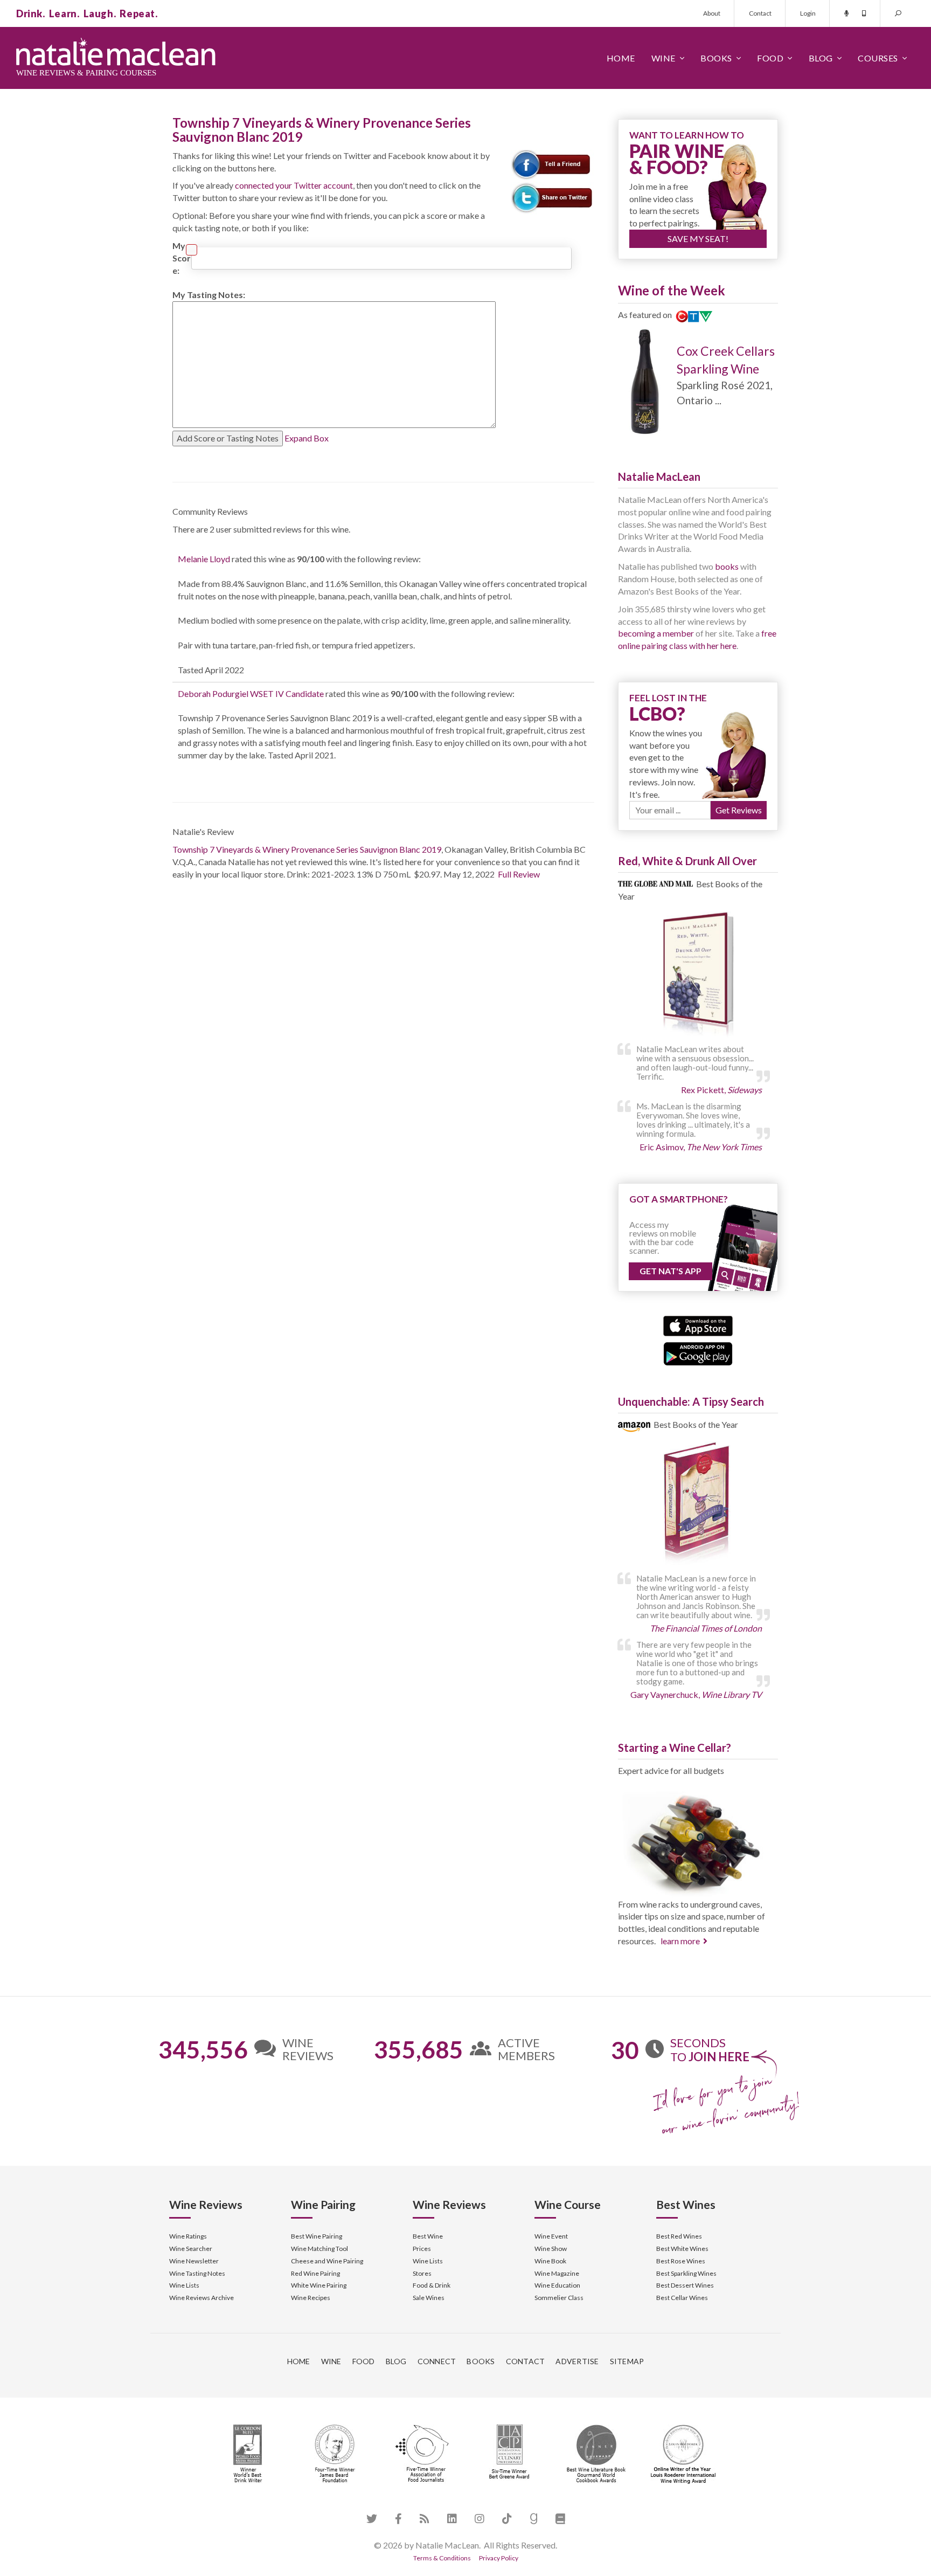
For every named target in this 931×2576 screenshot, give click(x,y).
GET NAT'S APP (671, 1271)
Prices (422, 2249)
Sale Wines (429, 2298)
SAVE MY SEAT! (698, 239)
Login (808, 13)
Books (716, 58)
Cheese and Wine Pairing (327, 2261)
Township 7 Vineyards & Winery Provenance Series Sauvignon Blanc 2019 (307, 849)
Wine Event (551, 2236)
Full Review (519, 874)
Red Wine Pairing (315, 2273)
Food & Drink (432, 2285)
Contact (760, 13)
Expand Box (307, 438)
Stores (422, 2273)
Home (621, 58)
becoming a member (656, 633)
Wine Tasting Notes (197, 2273)
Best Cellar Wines (682, 2298)
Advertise (577, 2361)
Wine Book (550, 2261)
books (727, 566)
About (712, 13)
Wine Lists (184, 2285)
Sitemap (627, 2361)
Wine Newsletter (194, 2261)
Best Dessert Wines (685, 2285)
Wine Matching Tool (319, 2249)
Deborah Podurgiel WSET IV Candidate (251, 693)
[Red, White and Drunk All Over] (698, 975)
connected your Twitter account (294, 185)
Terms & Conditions (442, 2558)
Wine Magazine (557, 2273)
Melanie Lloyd (204, 559)
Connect (437, 2361)
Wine (663, 58)
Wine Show (551, 2249)
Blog (821, 58)
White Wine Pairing (319, 2285)
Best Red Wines (679, 2236)
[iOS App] (698, 1325)
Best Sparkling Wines (686, 2273)
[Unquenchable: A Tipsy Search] (698, 1505)
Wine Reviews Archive (202, 2298)
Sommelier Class (559, 2298)
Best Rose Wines (681, 2261)
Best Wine (428, 2236)
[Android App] (698, 1352)
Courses (878, 58)
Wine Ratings (188, 2236)
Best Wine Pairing (317, 2236)
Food (770, 58)
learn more (680, 1941)
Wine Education (557, 2285)
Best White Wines (682, 2249)
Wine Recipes (311, 2298)
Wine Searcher (191, 2249)
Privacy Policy (499, 2558)
